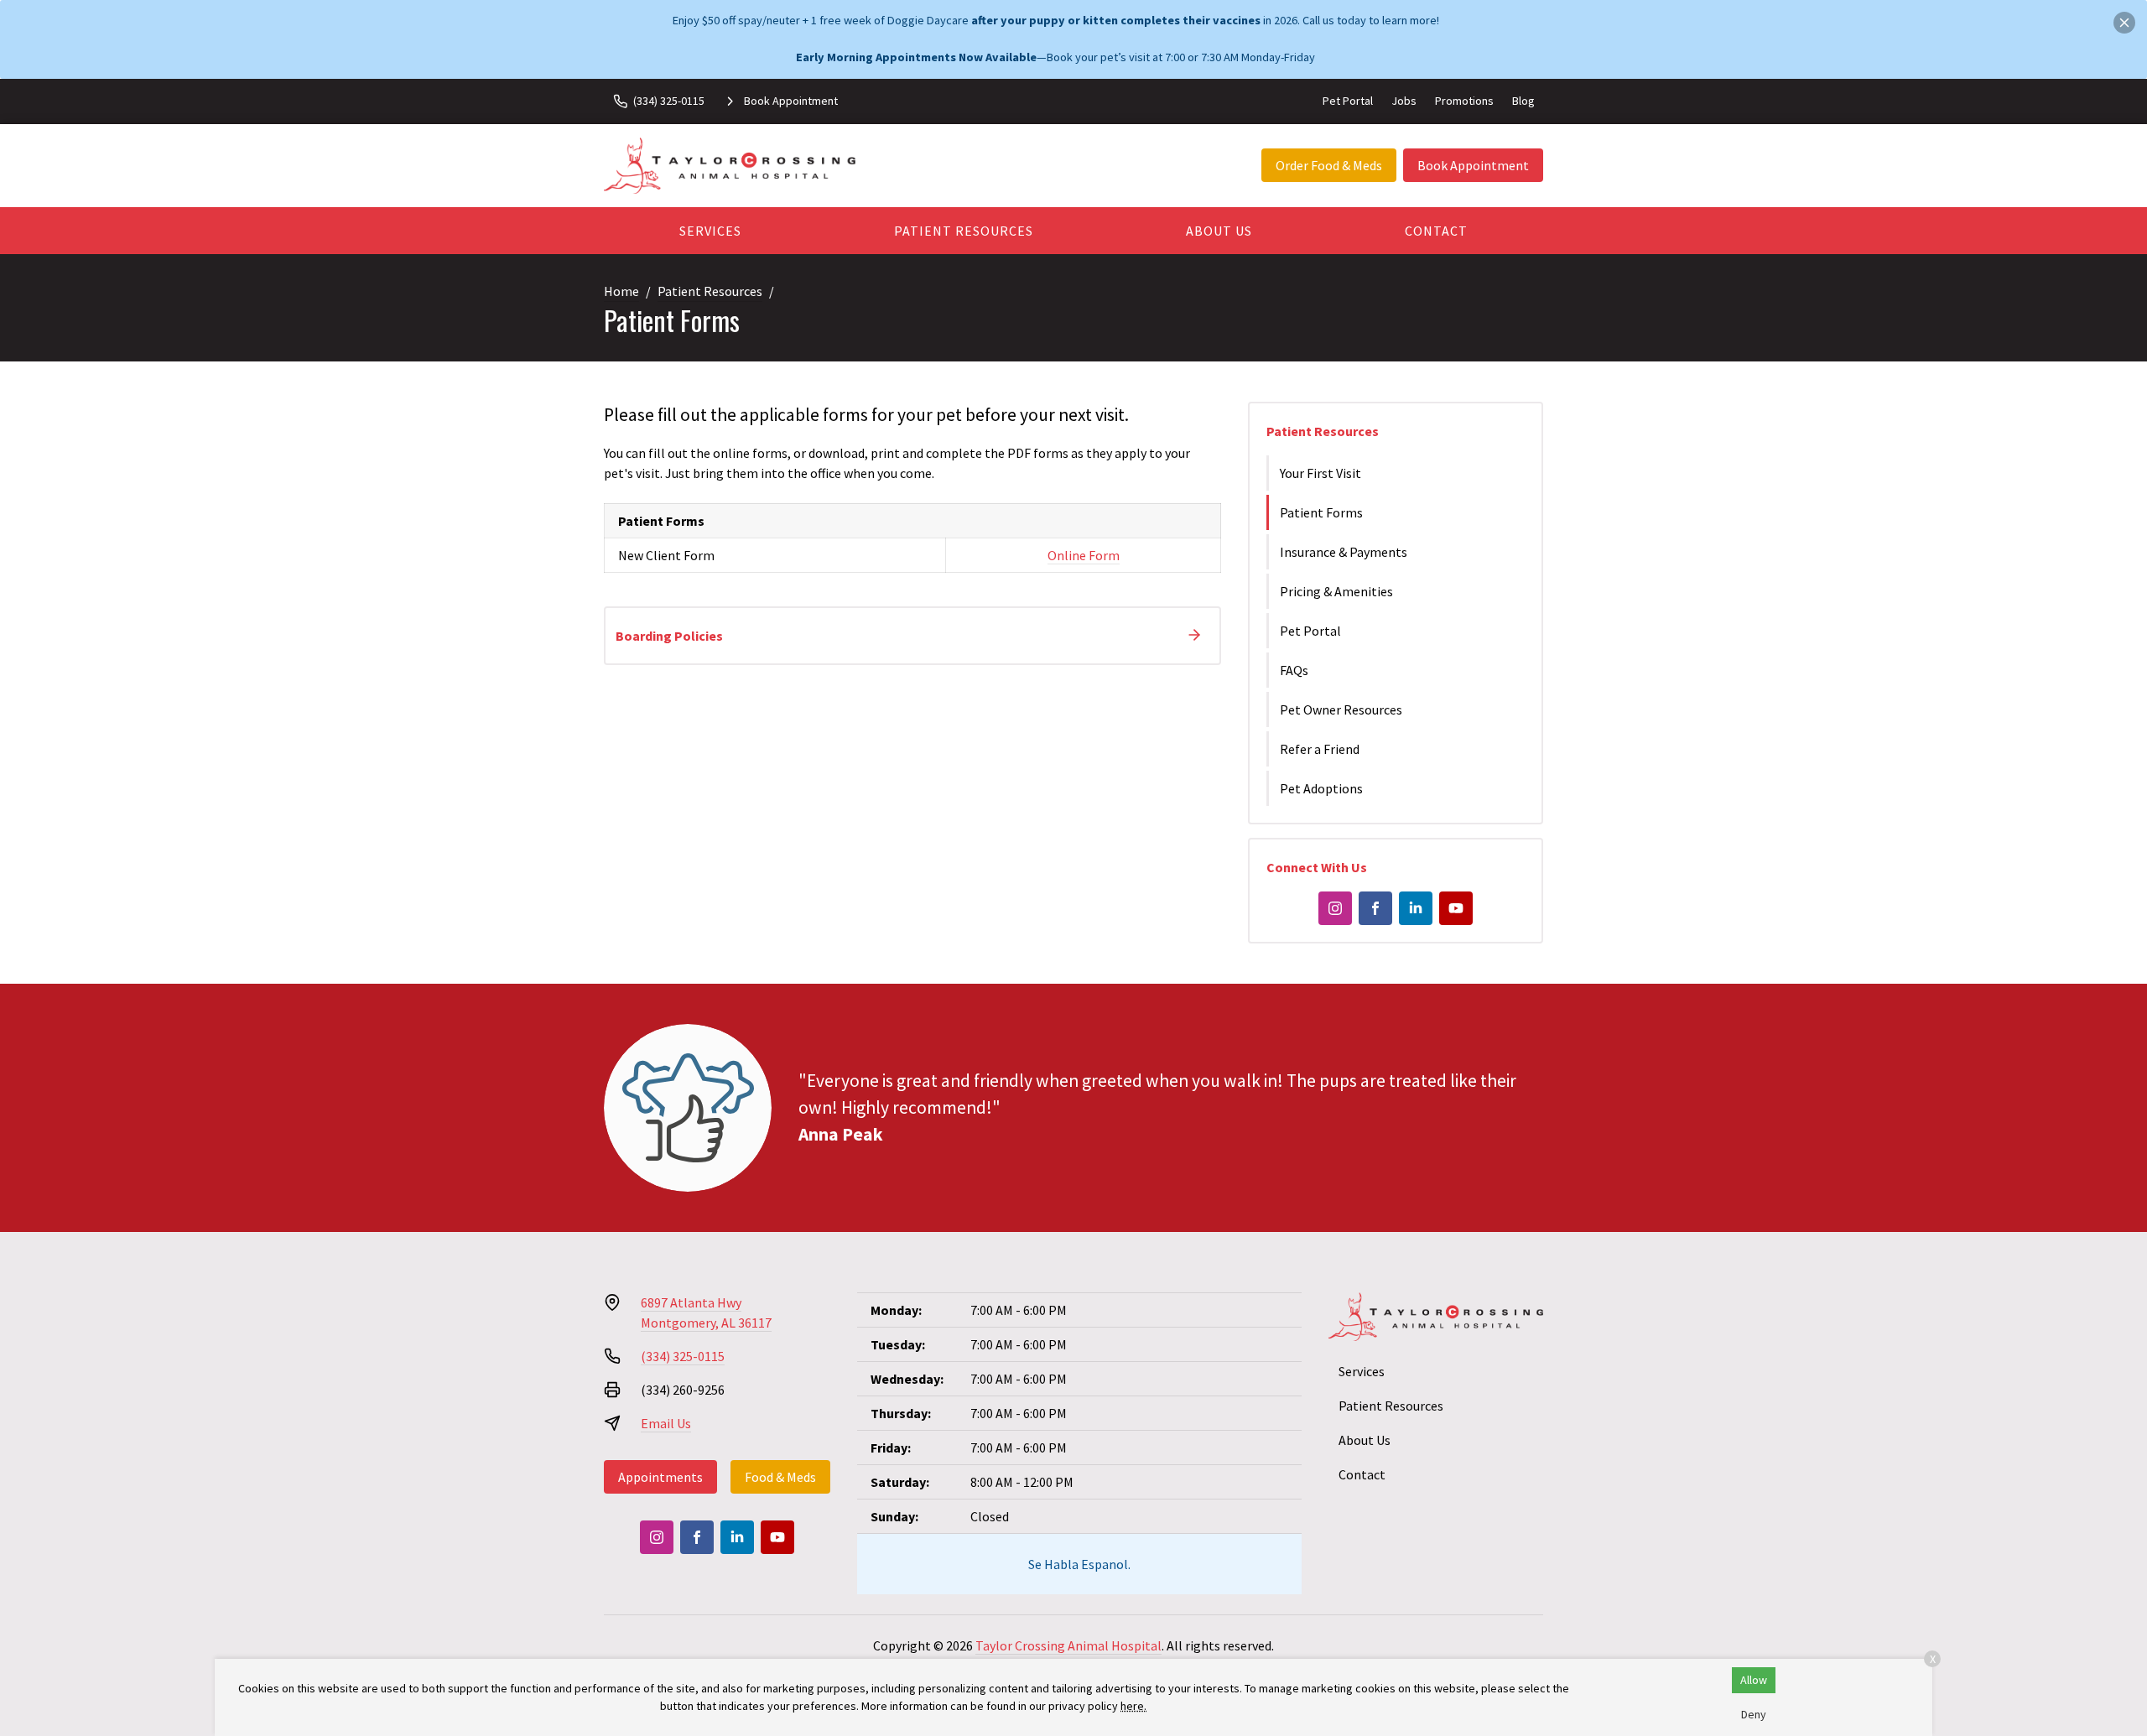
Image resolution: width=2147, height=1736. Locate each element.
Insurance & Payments (1344, 552)
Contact (1436, 231)
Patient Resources (964, 231)
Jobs (1404, 101)
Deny (1754, 1714)
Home (621, 291)
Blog (1523, 101)
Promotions (1464, 101)
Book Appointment (1473, 165)
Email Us (666, 1423)
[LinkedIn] (1416, 908)
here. (1133, 1706)
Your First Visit (1320, 473)
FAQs (1294, 670)
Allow (1754, 1680)
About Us (1219, 231)
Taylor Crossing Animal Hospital (1068, 1645)
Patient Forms (1321, 512)
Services (710, 231)
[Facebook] (1375, 908)
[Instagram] (1335, 908)
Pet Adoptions (1321, 788)
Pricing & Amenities (1336, 591)
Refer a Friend (1320, 749)
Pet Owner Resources (1341, 709)
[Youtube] (1456, 908)
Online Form (1084, 555)
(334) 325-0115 (683, 1356)
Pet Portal (1348, 101)
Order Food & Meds (1329, 165)
